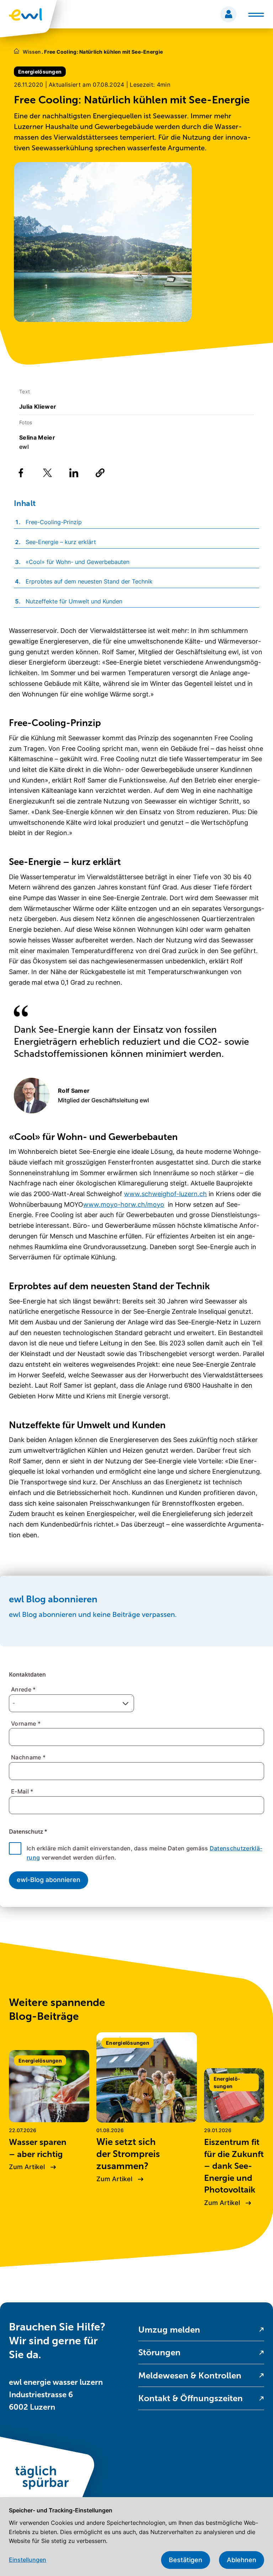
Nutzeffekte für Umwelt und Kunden (74, 601)
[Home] (17, 52)
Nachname (28, 1757)
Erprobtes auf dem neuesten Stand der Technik (89, 581)
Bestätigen (186, 2560)
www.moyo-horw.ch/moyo (124, 1204)
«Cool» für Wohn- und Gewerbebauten (77, 562)
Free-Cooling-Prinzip (54, 522)
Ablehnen (242, 2560)
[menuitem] (201, 2330)
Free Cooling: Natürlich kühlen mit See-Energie (102, 52)
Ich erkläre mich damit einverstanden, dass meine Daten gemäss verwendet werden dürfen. (144, 1853)
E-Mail (22, 1791)
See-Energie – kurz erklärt (61, 542)
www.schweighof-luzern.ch (165, 1194)
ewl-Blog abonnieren (49, 1880)
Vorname (26, 1723)
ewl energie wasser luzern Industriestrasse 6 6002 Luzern (56, 2395)
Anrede (23, 1689)
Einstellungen (28, 2560)
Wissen (32, 52)
